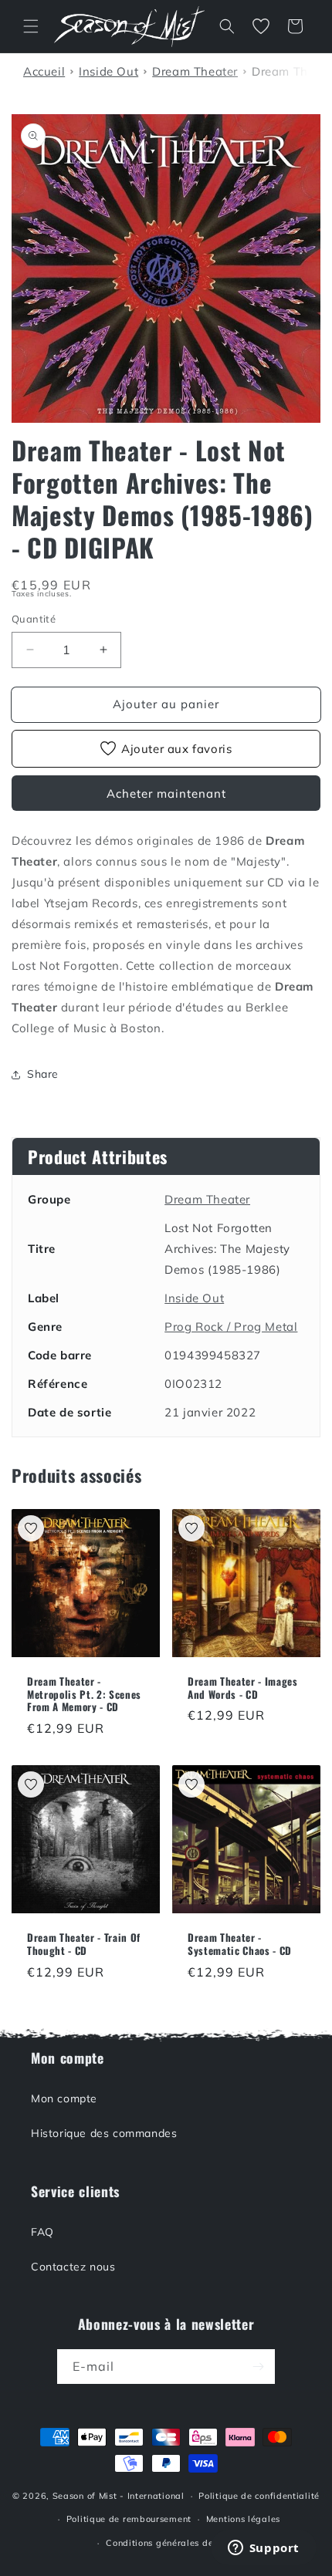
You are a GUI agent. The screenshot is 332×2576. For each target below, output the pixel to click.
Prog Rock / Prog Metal (231, 1327)
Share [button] (43, 1074)
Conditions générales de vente (173, 2543)
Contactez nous (73, 2267)
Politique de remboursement (129, 2519)
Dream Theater (207, 1199)
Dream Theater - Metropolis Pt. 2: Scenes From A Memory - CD (84, 1694)
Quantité (34, 619)
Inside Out (194, 1298)
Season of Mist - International (119, 2496)
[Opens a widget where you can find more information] (263, 2549)
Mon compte (64, 2098)
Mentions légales (243, 2519)
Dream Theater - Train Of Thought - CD (84, 1944)
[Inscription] (258, 2367)
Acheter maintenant (166, 793)
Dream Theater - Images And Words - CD (243, 1688)
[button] (31, 26)
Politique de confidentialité (259, 2496)
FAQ (42, 2232)
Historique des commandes (104, 2133)
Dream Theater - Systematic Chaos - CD (240, 1944)
